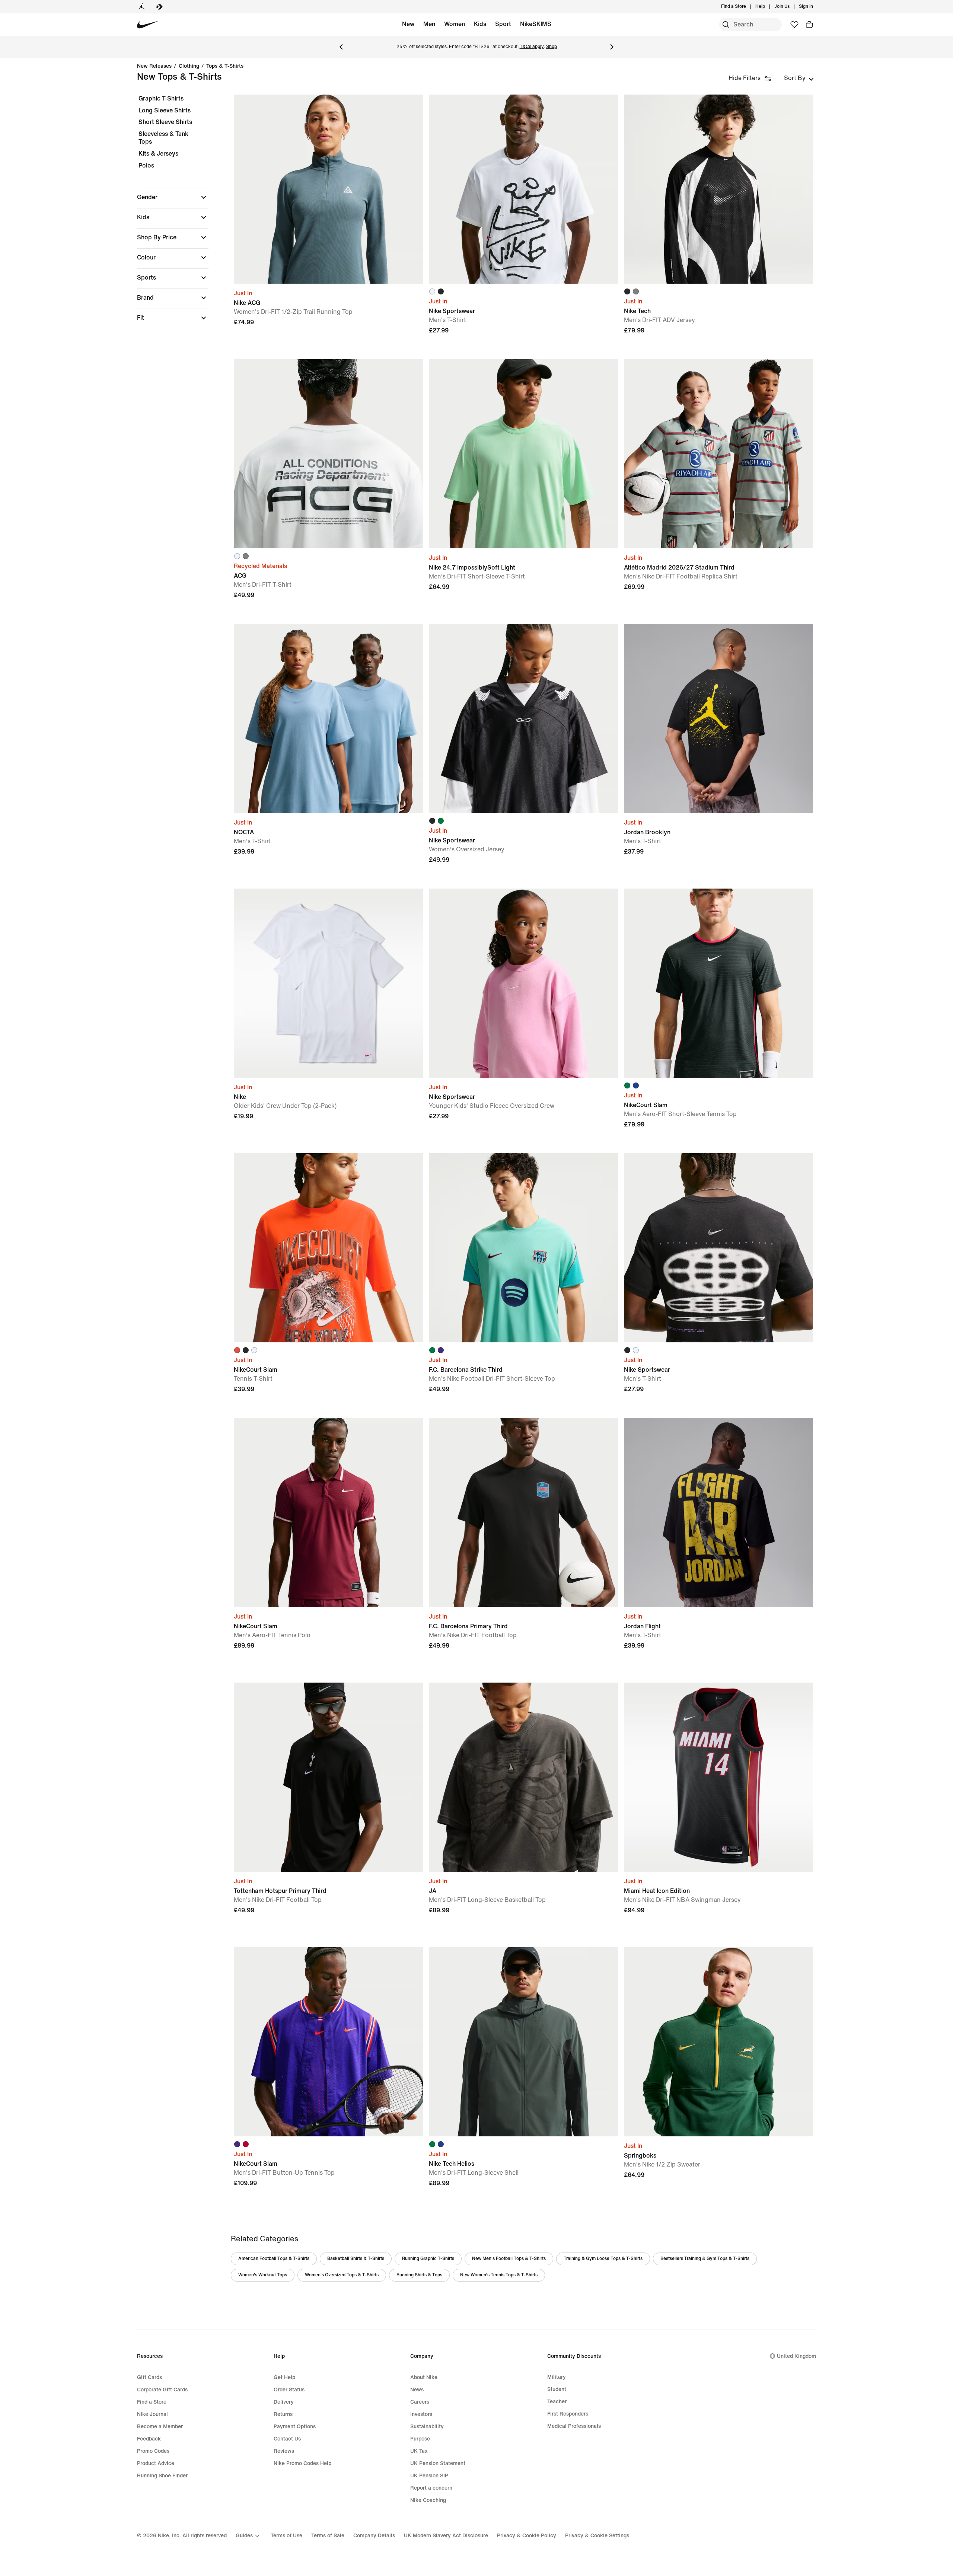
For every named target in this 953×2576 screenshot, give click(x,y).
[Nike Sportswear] (523, 189)
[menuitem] (767, 7)
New (408, 24)
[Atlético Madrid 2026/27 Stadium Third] (718, 454)
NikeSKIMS (536, 24)
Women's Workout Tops (263, 2275)
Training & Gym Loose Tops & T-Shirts (603, 2259)
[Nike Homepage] (148, 25)
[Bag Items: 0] (809, 25)
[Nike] (328, 983)
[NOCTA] (328, 718)
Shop (552, 47)
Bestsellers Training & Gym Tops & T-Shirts (705, 2259)
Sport (503, 24)
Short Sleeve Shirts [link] (165, 122)
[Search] (726, 25)
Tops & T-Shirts (225, 66)
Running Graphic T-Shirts (428, 2259)
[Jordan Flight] (718, 1512)
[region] (168, 215)
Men (429, 24)
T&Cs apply (532, 47)
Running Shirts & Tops (419, 2275)
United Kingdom (796, 2356)
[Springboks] (718, 2042)
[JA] (523, 1777)
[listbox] (799, 78)
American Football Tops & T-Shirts (274, 2259)
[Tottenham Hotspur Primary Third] (328, 1777)
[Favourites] (794, 25)
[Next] (612, 47)
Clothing (189, 66)
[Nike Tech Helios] (523, 2042)
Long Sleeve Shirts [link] (165, 110)
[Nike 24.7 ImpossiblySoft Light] (523, 454)
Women (455, 24)
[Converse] (159, 7)
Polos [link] (146, 165)
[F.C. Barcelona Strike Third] (523, 1248)
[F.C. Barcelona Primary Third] (523, 1512)
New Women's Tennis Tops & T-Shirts (499, 2275)
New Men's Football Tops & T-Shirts (509, 2259)
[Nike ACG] (328, 189)
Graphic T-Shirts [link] (161, 98)
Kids (480, 24)
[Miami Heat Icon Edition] (718, 1777)
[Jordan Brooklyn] (718, 718)
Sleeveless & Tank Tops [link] (163, 138)
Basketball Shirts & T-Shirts (356, 2259)
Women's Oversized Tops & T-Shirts (342, 2275)
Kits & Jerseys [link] (158, 154)
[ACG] (328, 454)
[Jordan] (141, 7)
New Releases (154, 66)
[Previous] (341, 47)
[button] (173, 197)
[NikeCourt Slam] (718, 983)
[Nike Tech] (718, 189)
